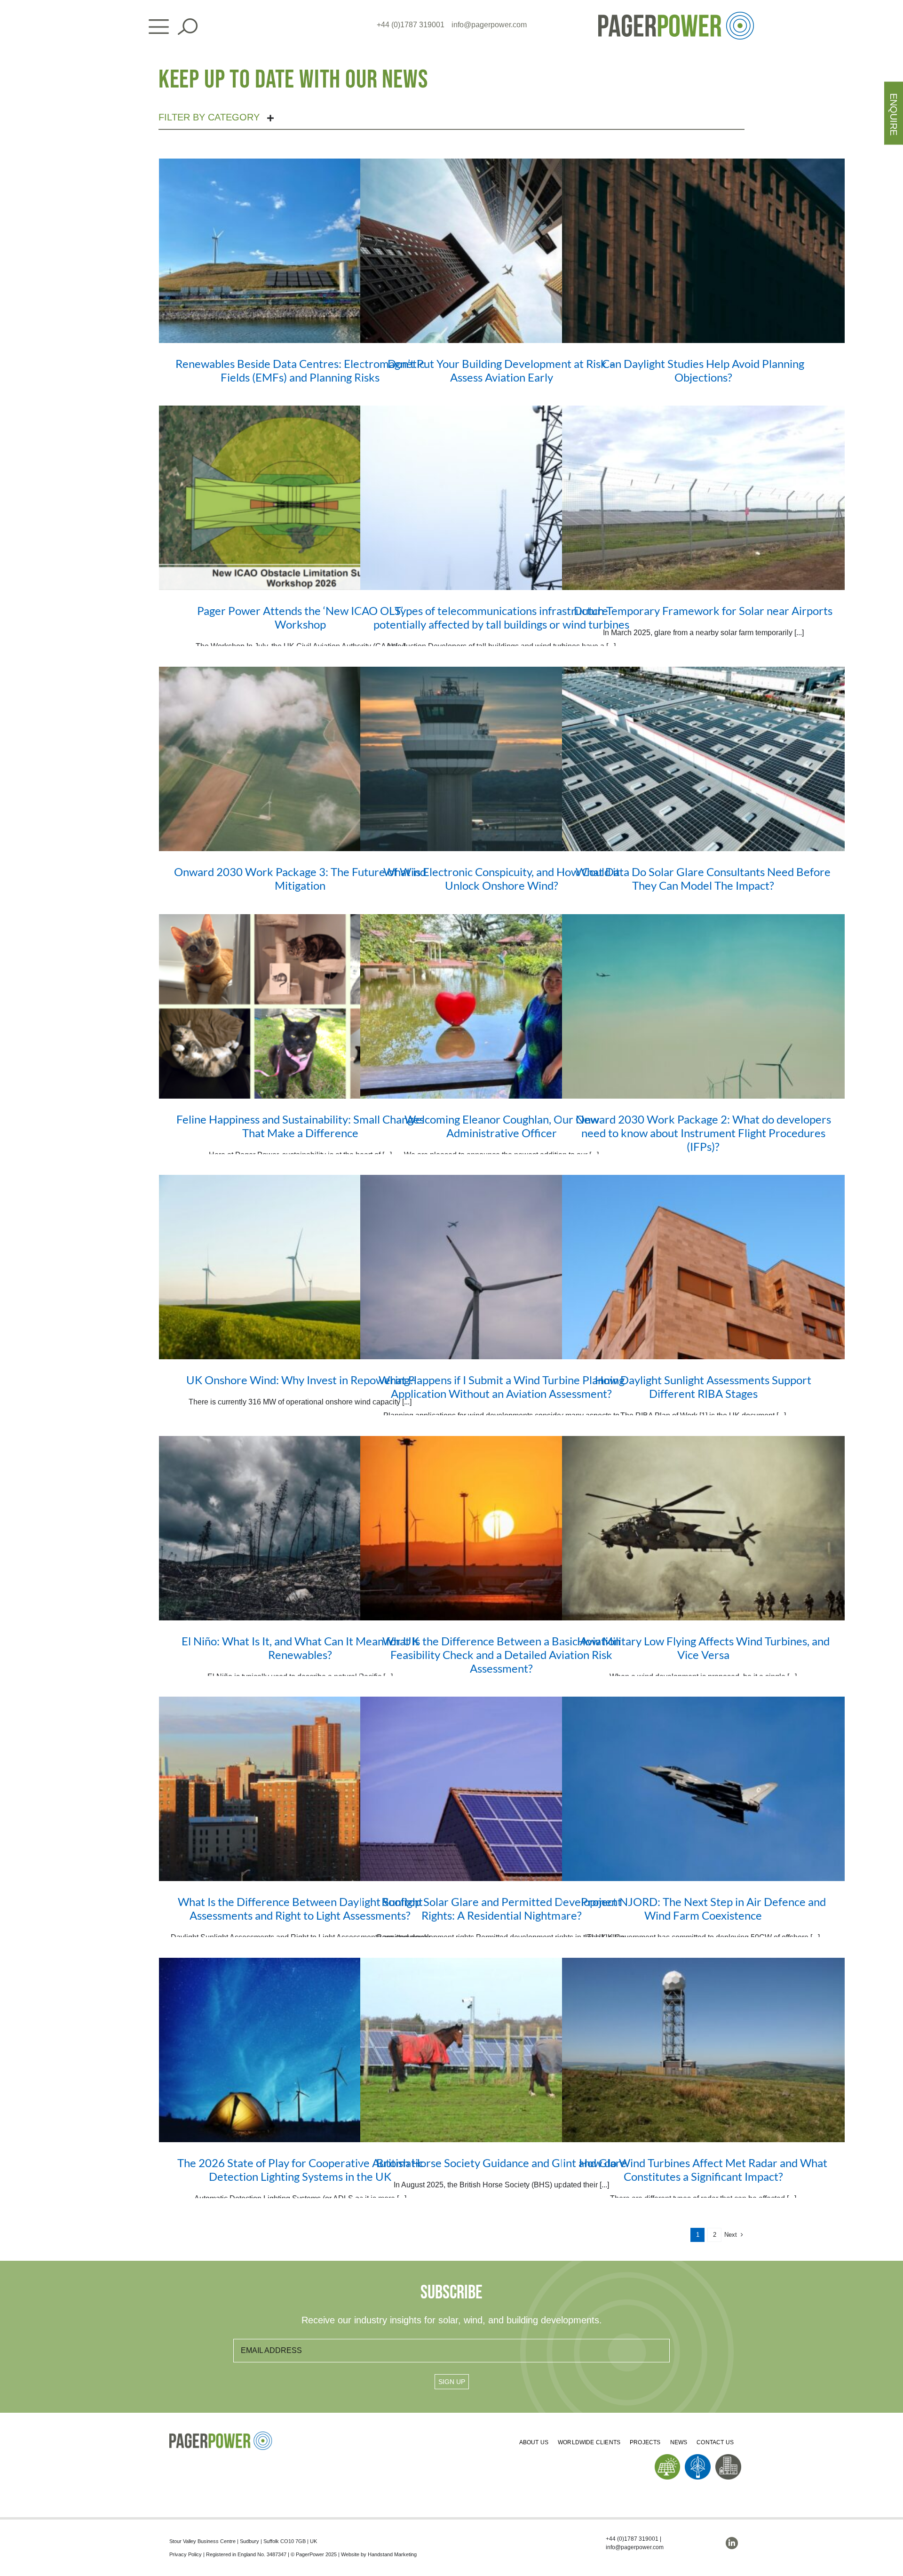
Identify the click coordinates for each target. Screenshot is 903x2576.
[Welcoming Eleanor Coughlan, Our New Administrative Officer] (502, 1006)
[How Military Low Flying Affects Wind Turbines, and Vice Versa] (703, 1528)
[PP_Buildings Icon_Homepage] (728, 2458)
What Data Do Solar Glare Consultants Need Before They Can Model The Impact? (703, 878)
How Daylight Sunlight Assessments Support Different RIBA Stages (703, 1387)
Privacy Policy (186, 2554)
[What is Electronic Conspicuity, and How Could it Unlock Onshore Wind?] (502, 759)
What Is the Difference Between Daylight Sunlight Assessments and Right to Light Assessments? (300, 1908)
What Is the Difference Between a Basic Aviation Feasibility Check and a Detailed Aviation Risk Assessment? (501, 1655)
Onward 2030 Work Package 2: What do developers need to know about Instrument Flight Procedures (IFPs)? (703, 1133)
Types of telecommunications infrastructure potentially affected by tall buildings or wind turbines (501, 617)
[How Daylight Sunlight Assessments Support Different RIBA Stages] (703, 1267)
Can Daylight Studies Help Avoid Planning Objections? (703, 370)
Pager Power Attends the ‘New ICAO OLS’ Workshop (300, 617)
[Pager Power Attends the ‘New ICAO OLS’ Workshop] (300, 498)
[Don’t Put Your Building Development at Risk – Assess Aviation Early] (502, 251)
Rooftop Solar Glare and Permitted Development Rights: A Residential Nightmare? (502, 1908)
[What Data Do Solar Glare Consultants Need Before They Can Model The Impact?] (703, 759)
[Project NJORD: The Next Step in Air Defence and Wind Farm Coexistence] (703, 1789)
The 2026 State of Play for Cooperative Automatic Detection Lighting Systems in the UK (300, 2169)
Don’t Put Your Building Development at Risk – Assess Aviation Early (501, 370)
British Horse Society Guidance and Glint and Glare (501, 2163)
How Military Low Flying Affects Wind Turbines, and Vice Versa (703, 1648)
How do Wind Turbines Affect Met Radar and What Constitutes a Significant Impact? (703, 2169)
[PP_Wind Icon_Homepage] (698, 2458)
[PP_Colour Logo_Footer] (221, 2435)
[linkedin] (732, 2543)
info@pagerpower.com (489, 25)
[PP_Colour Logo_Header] (676, 15)
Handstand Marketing (392, 2554)
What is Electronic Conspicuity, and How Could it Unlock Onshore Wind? (502, 878)
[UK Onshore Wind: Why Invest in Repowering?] (300, 1267)
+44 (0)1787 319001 (411, 25)
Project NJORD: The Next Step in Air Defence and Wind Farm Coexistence (703, 1908)
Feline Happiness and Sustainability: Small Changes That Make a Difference (300, 1126)
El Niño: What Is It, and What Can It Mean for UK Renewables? (300, 1648)
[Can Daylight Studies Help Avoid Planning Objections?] (703, 251)
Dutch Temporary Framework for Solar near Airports (703, 610)
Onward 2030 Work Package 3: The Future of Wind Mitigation (300, 878)
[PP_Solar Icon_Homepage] (668, 2458)
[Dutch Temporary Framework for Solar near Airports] (703, 498)
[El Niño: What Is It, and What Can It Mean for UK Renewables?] (300, 1528)
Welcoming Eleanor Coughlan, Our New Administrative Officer (502, 1126)
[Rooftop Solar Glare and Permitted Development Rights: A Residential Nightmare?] (502, 1789)
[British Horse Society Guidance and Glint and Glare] (502, 2050)
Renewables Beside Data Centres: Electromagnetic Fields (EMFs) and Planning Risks (300, 370)
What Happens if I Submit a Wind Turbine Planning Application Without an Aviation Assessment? (502, 1387)
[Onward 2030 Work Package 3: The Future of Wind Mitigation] (300, 759)
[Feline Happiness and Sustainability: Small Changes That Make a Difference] (300, 1006)
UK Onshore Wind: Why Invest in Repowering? (300, 1380)
